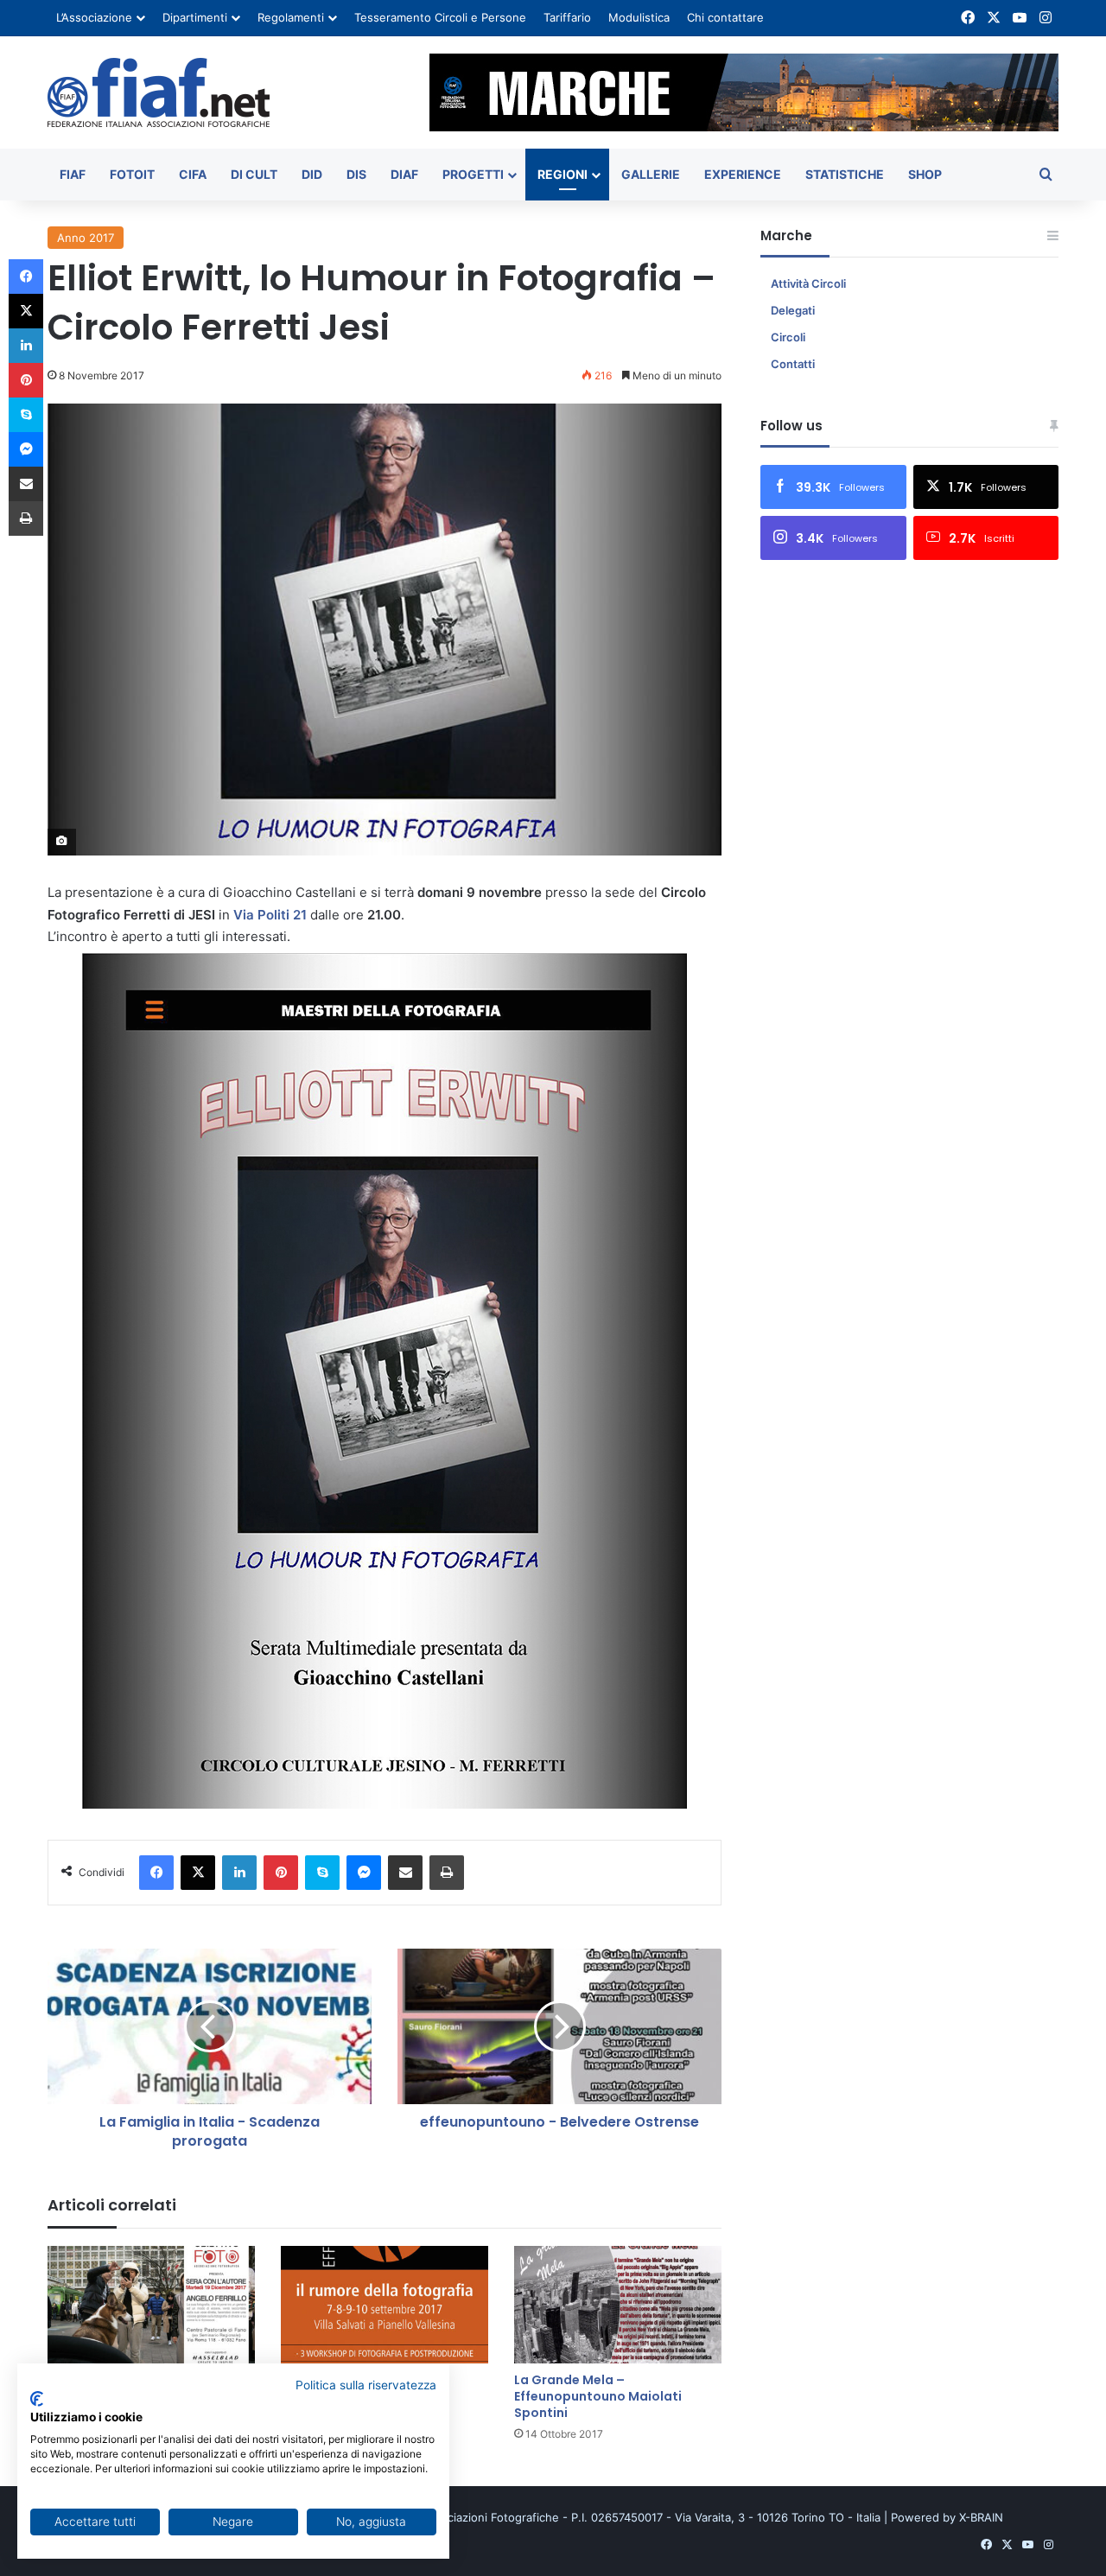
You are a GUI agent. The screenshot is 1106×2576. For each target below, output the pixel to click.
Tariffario (567, 17)
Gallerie (651, 174)
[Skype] (322, 1873)
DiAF (404, 174)
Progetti (473, 174)
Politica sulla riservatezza (366, 2385)
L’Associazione (94, 17)
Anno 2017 (86, 238)
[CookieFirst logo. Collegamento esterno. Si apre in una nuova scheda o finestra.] (37, 2399)
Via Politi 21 (270, 915)
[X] (198, 1873)
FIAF (73, 174)
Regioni (563, 174)
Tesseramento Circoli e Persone (440, 17)
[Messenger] (364, 1873)
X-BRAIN (981, 2517)
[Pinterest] (281, 1873)
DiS (356, 174)
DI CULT (254, 174)
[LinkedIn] (239, 1873)
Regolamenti (291, 17)
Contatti (793, 364)
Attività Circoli (808, 283)
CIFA (193, 174)
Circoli (788, 337)
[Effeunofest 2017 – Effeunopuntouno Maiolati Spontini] (385, 2304)
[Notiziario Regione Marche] (159, 92)
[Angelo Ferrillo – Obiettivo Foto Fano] (151, 2304)
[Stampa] (447, 1873)
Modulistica (639, 17)
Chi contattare (725, 17)
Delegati (793, 310)
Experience (743, 174)
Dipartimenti (195, 17)
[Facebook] (156, 1873)
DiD (312, 174)
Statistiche (845, 174)
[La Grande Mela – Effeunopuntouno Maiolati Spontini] (618, 2304)
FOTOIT (132, 174)
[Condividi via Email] (405, 1873)
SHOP (925, 174)
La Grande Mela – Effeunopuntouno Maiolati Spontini (598, 2396)
